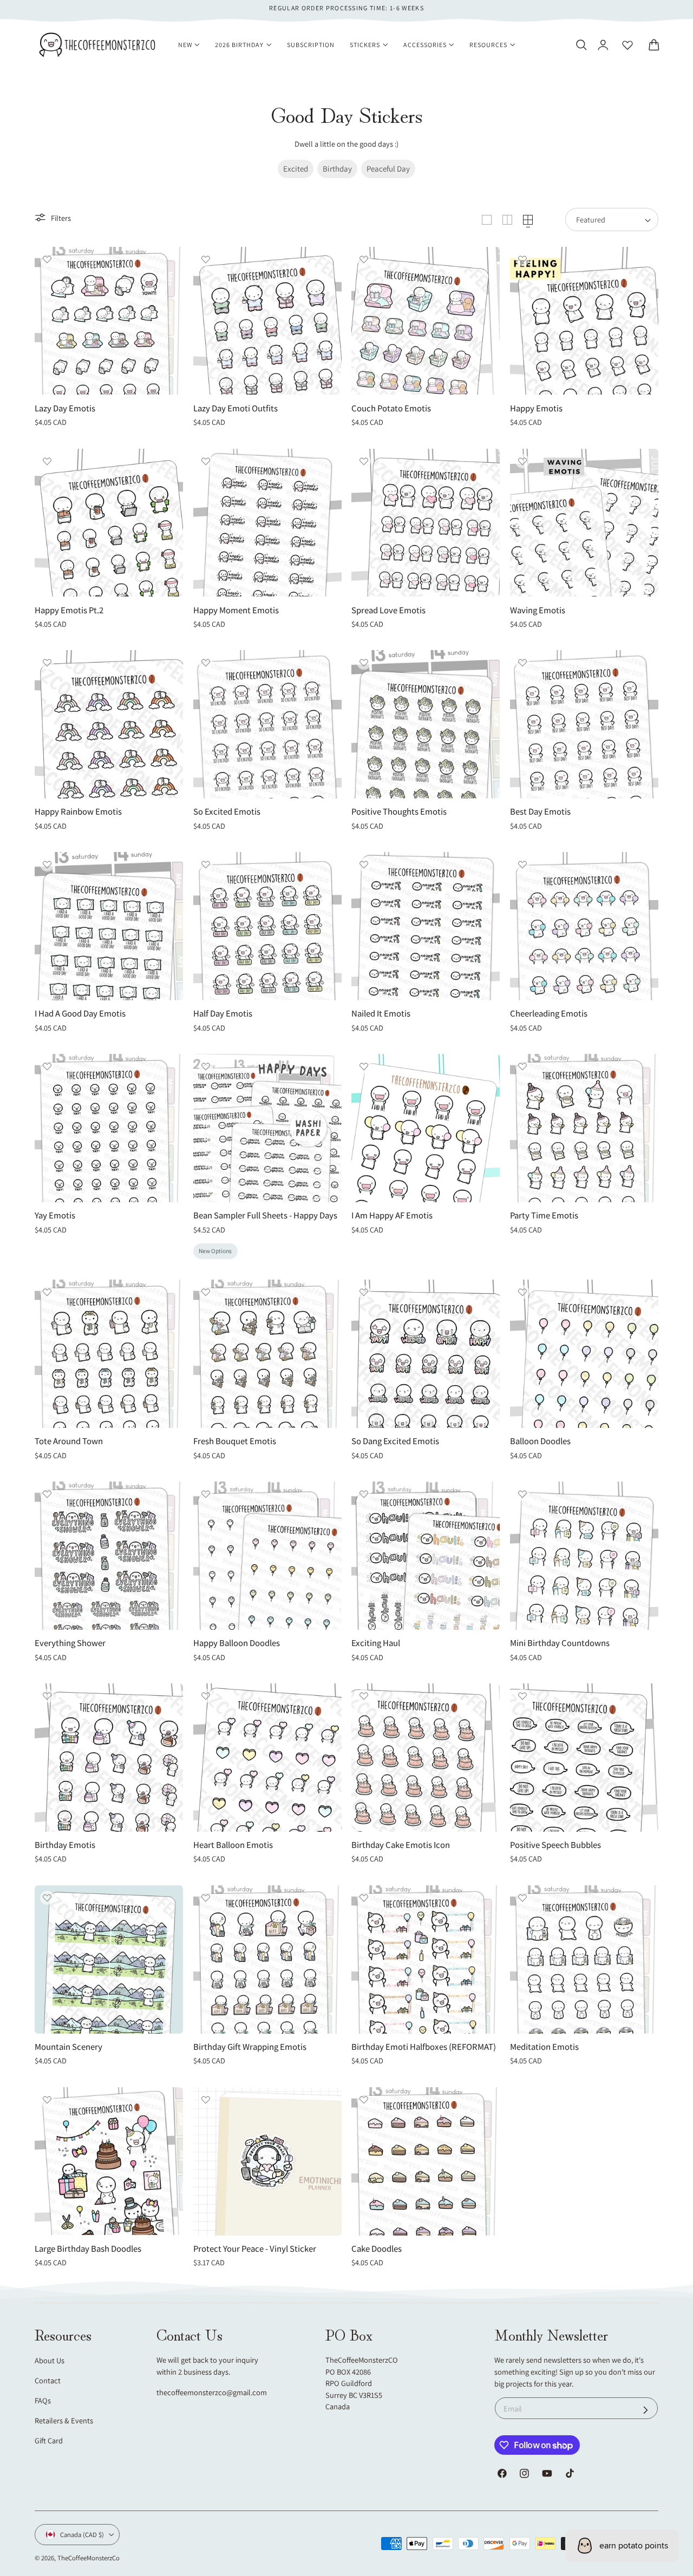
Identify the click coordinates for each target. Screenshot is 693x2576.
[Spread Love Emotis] (426, 523)
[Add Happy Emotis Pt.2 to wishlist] (47, 461)
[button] (581, 45)
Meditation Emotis (544, 2047)
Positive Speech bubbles (555, 1845)
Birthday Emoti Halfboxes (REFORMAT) (424, 2047)
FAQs (43, 2400)
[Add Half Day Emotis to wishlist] (206, 864)
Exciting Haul (376, 1643)
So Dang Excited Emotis (395, 1441)
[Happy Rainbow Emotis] (109, 724)
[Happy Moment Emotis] (267, 523)
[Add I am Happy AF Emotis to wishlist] (364, 1066)
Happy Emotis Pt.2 (69, 610)
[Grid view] (487, 220)
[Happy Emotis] (584, 321)
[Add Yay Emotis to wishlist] (47, 1066)
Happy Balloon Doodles (237, 1643)
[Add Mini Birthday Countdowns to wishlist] (522, 1494)
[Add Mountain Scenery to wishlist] (47, 1898)
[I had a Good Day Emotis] (109, 926)
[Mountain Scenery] (109, 1959)
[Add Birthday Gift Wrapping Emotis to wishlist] (206, 1898)
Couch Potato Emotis (391, 408)
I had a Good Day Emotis (80, 1014)
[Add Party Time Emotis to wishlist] (522, 1066)
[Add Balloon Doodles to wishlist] (522, 1292)
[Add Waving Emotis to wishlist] (522, 461)
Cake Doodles (377, 2249)
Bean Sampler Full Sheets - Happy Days (265, 1215)
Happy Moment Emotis (236, 610)
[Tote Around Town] (109, 1354)
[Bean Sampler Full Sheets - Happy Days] (267, 1128)
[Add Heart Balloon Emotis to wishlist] (206, 1696)
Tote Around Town (69, 1441)
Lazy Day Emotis (65, 408)
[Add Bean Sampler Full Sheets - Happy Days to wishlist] (206, 1066)
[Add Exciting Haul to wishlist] (364, 1494)
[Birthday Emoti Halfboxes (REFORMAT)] (426, 1959)
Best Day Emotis (540, 812)
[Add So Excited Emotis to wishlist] (206, 663)
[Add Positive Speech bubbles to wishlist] (522, 1696)
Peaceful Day (388, 169)
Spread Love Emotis (388, 610)
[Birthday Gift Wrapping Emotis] (267, 1959)
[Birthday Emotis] (109, 1758)
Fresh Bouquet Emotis (235, 1441)
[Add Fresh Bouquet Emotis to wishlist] (206, 1292)
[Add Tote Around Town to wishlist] (47, 1292)
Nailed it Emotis (381, 1014)
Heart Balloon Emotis (233, 1845)
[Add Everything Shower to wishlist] (47, 1494)
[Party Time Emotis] (584, 1128)
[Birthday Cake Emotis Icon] (426, 1758)
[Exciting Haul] (426, 1556)
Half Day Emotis (223, 1014)
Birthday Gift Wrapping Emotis (250, 2047)
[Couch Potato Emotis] (426, 321)
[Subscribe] (646, 2410)
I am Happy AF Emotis (392, 1215)
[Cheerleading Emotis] (584, 926)
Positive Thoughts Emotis (399, 812)
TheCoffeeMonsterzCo (89, 2558)
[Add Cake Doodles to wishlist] (364, 2100)
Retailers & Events (64, 2420)
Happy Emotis (536, 408)
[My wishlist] (627, 45)
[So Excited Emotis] (267, 724)
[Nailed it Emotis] (426, 926)
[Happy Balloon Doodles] (267, 1556)
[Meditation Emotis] (584, 1959)
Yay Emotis (55, 1215)
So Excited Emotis (227, 812)
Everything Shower (70, 1643)
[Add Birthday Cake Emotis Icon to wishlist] (364, 1696)
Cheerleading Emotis (549, 1014)
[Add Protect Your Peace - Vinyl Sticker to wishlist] (206, 2100)
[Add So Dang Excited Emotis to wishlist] (364, 1292)
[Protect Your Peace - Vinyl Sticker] (267, 2161)
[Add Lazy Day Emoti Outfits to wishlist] (206, 259)
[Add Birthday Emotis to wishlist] (47, 1696)
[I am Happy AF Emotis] (426, 1128)
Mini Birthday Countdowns (560, 1643)
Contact (48, 2380)
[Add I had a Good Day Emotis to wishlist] (47, 864)
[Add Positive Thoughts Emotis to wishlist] (364, 663)
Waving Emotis (538, 610)
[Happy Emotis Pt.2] (109, 523)
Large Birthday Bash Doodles (88, 2249)
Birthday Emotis (65, 1845)
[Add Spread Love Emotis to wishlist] (364, 461)
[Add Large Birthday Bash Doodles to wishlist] (47, 2100)
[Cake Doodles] (426, 2161)
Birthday (337, 169)
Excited (296, 169)
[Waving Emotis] (584, 523)
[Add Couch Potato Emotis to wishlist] (364, 259)
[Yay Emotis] (109, 1128)
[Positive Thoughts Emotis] (426, 724)
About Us (50, 2360)
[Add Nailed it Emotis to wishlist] (364, 864)
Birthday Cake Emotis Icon (401, 1845)
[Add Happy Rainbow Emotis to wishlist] (47, 663)
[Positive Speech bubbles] (584, 1758)
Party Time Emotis (544, 1215)
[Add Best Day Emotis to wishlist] (522, 663)
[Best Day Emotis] (584, 724)
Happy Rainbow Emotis (78, 812)
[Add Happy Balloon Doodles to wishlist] (206, 1494)
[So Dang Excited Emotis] (426, 1354)
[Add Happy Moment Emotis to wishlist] (206, 461)
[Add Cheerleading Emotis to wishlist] (522, 864)
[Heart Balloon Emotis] (267, 1758)
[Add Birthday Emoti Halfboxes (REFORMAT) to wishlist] (364, 1898)
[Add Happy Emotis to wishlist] (522, 259)
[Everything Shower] (109, 1556)
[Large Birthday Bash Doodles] (109, 2161)
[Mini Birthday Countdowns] (584, 1556)
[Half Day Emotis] (267, 926)
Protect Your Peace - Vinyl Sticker (255, 2249)
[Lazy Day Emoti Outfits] (267, 321)
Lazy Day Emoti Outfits (236, 408)
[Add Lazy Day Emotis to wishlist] (47, 259)
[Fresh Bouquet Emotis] (267, 1354)
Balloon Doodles (540, 1441)
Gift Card (49, 2440)
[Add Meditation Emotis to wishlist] (522, 1898)
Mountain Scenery (68, 2047)
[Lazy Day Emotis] (109, 321)
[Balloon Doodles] (584, 1354)
